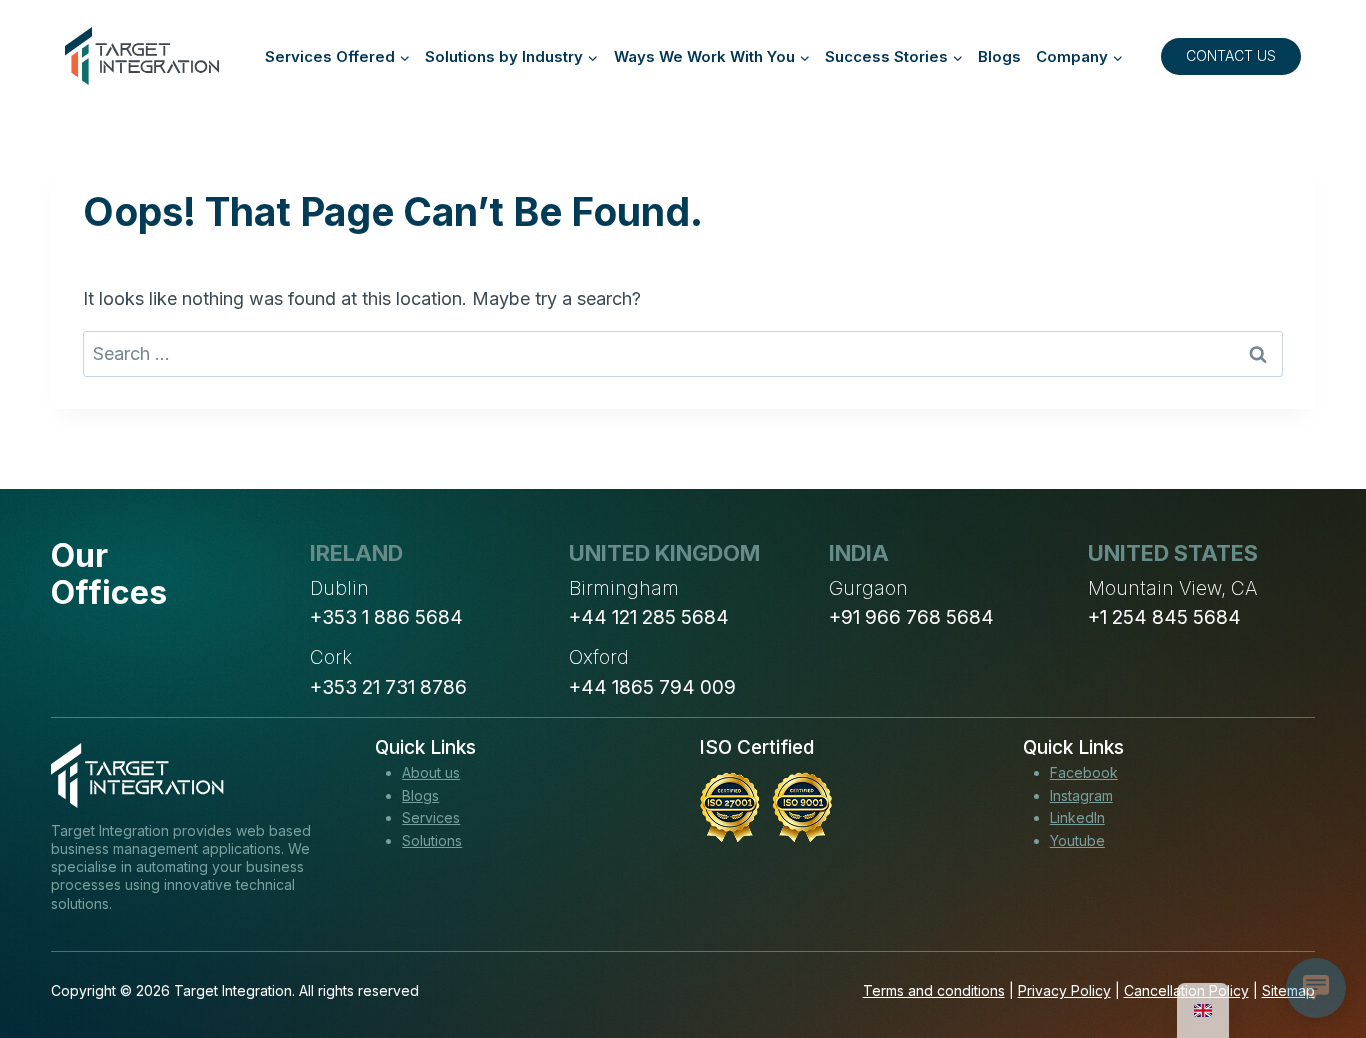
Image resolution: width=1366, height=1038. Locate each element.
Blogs (999, 56)
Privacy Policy (1064, 990)
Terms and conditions (934, 990)
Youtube (1077, 840)
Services (431, 817)
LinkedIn (1077, 817)
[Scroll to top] (1314, 949)
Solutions (432, 840)
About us (431, 772)
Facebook (1084, 772)
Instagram (1081, 795)
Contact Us (1231, 55)
